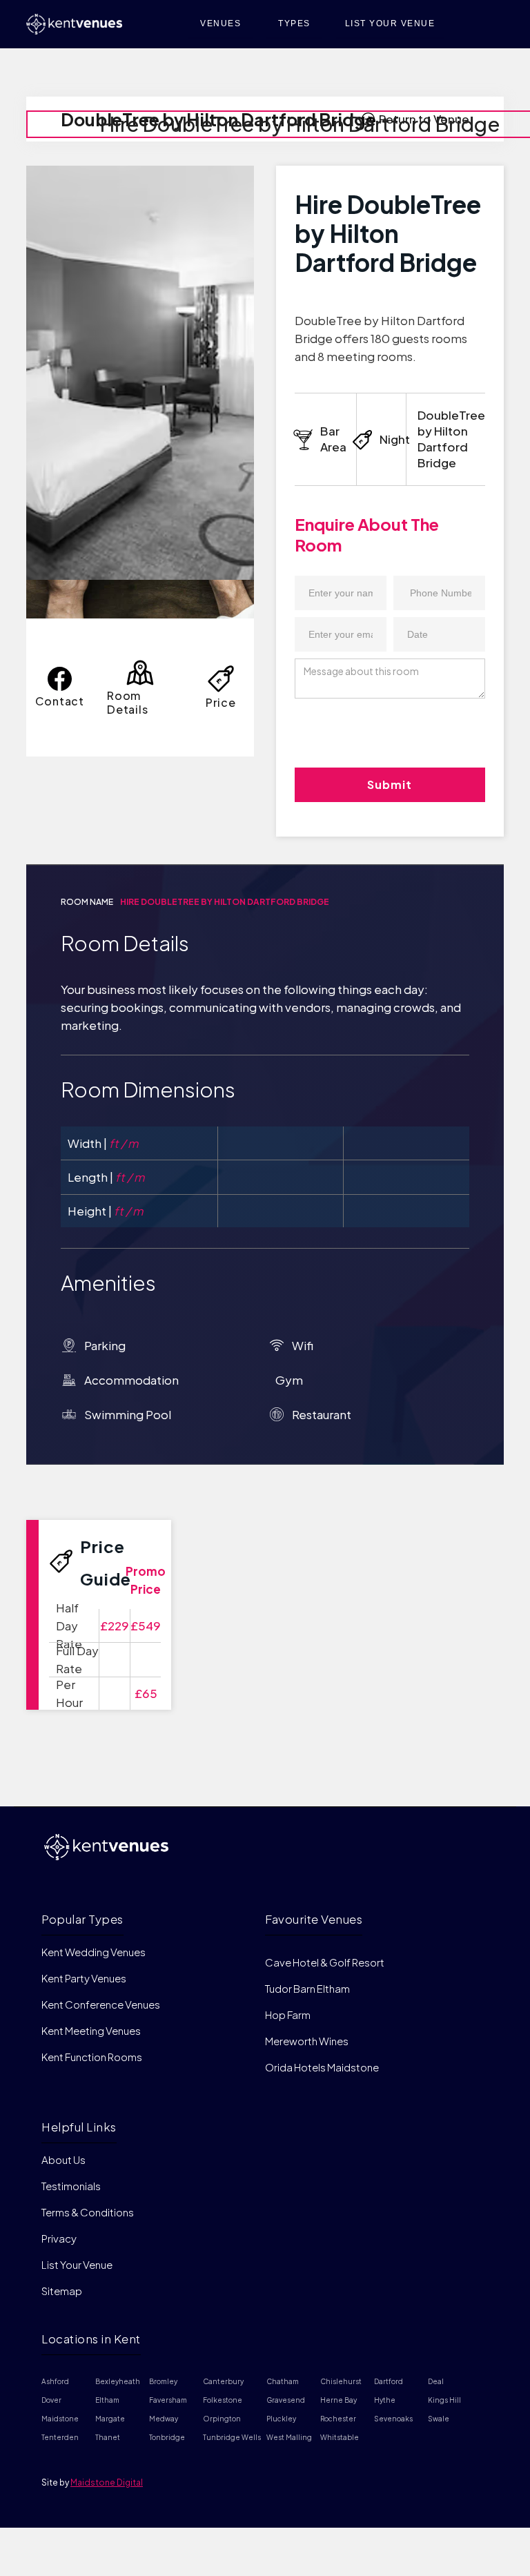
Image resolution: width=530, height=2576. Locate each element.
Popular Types (82, 1919)
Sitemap (62, 2291)
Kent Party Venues (84, 1978)
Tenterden (60, 2437)
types (294, 23)
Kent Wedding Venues (94, 1952)
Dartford (389, 2381)
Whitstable (340, 2437)
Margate (110, 2419)
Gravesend (286, 2400)
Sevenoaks (393, 2419)
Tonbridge (167, 2437)
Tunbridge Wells (232, 2437)
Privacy (59, 2238)
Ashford (55, 2381)
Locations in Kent (91, 2339)
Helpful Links (79, 2127)
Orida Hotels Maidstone (322, 2067)
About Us (63, 2160)
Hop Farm (288, 2014)
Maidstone (60, 2419)
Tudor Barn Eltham (307, 1988)
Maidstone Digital (107, 2482)
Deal (436, 2381)
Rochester (338, 2419)
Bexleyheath (118, 2381)
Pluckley (281, 2419)
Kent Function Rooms (92, 2057)
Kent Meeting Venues (91, 2030)
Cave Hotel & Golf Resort (325, 1962)
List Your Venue (77, 2264)
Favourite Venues (314, 1919)
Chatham (283, 2381)
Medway (164, 2419)
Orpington (222, 2419)
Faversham (168, 2400)
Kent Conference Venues (101, 2004)
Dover (51, 2400)
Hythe (385, 2400)
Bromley (163, 2381)
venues (220, 23)
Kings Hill (444, 2400)
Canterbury (223, 2381)
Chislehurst (341, 2381)
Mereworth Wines (307, 2041)
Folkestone (223, 2400)
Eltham (107, 2400)
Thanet (108, 2437)
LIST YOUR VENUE (390, 23)
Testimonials (71, 2186)
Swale (439, 2419)
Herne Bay (338, 2400)
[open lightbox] (140, 373)
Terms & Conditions (88, 2212)
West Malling (289, 2437)
